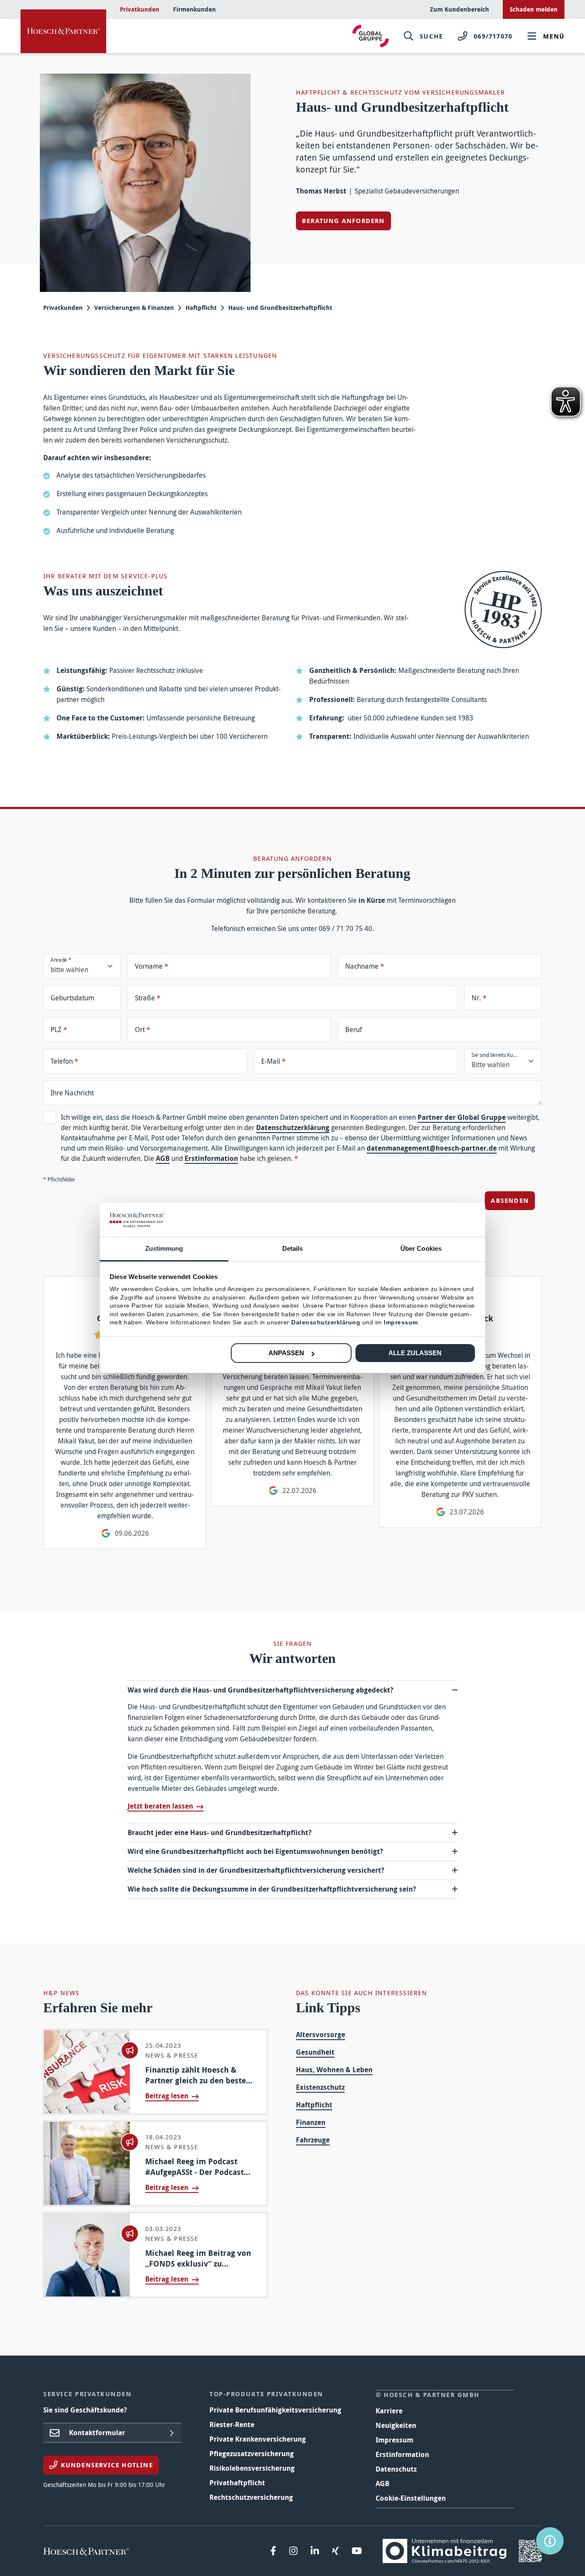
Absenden (510, 1200)
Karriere (389, 2411)
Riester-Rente (232, 2424)
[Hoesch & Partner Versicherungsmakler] (63, 31)
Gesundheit (315, 2052)
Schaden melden (534, 9)
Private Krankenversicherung (258, 2439)
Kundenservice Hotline (106, 2465)
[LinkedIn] (315, 2551)
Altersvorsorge (321, 2035)
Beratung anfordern (343, 221)
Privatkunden (140, 9)
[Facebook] (273, 2551)
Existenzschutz (320, 2087)
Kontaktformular (97, 2433)
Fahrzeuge (313, 2140)
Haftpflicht (201, 308)
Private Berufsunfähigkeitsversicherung (275, 2410)
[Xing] (335, 2551)
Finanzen (311, 2122)
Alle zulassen (415, 1353)
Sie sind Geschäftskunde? (85, 2410)
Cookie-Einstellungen (411, 2498)
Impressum (394, 2440)
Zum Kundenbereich (460, 9)
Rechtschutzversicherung (251, 2497)
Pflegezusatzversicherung (252, 2454)
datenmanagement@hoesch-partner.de (432, 1148)
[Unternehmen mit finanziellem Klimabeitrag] (462, 2550)
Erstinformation (211, 1158)
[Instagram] (293, 2551)
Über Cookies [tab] (421, 1248)
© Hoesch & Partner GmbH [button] (428, 2395)
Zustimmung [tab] (164, 1248)
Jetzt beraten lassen (160, 1806)
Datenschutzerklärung (293, 1127)
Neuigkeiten (396, 2425)
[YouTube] (357, 2551)
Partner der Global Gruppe (462, 1117)
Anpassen (286, 1353)
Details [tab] (293, 1248)
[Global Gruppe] (371, 36)
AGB (163, 1158)
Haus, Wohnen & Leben (334, 2070)
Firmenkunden (194, 9)
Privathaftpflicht (237, 2483)
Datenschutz (396, 2469)
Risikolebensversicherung (252, 2468)
